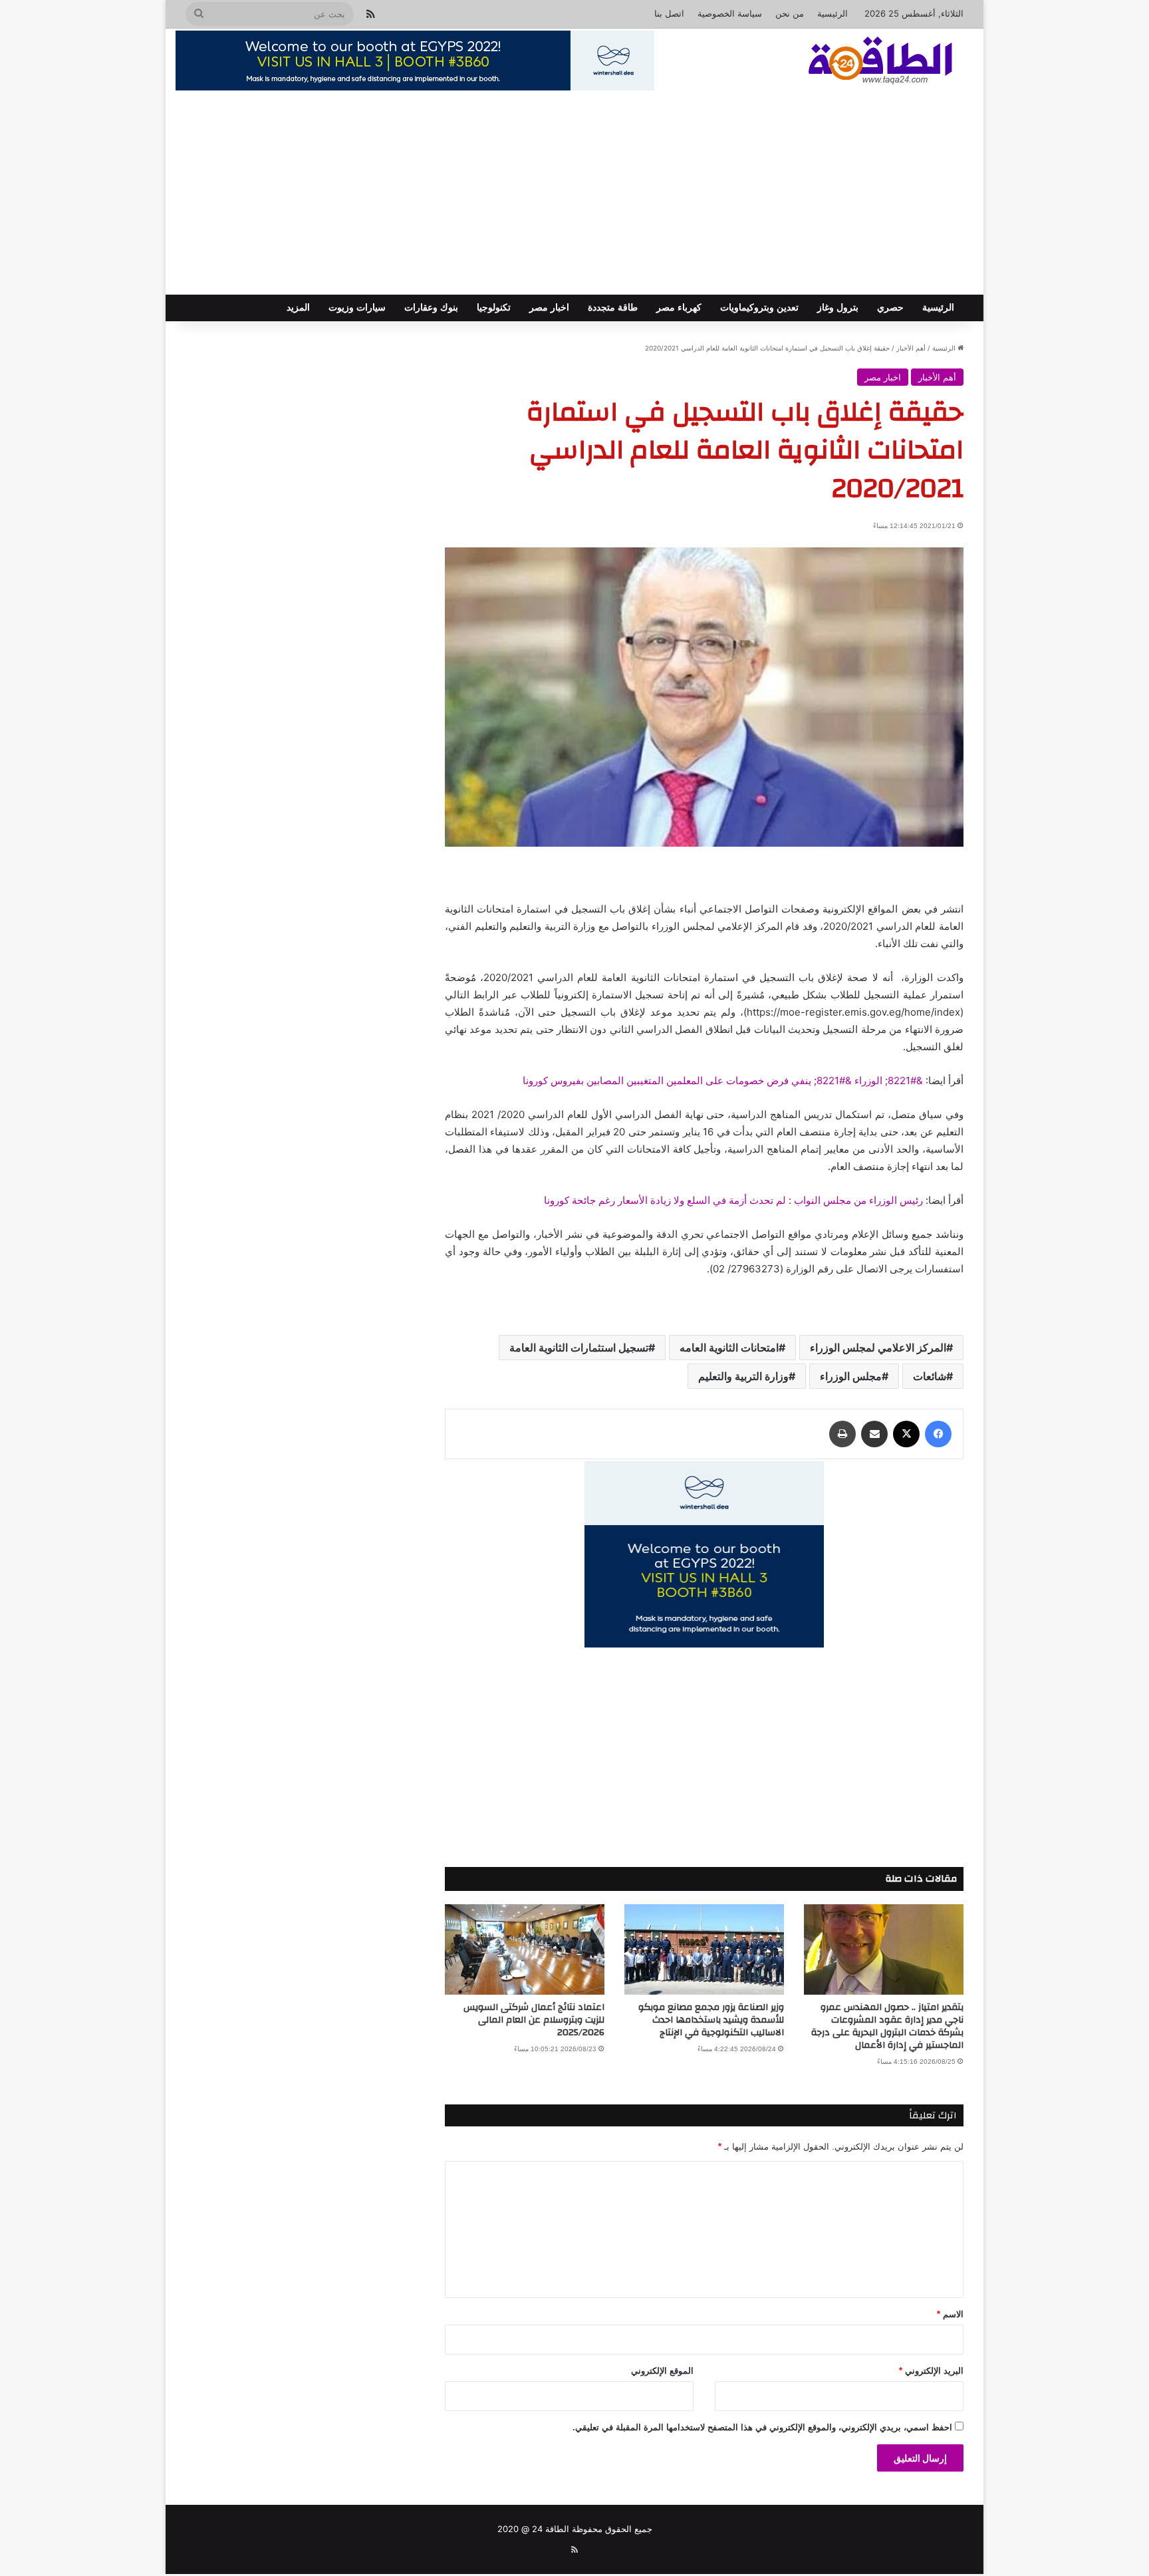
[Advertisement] (574, 195)
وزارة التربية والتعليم (743, 1376)
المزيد (298, 308)
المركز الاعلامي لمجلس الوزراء (878, 1348)
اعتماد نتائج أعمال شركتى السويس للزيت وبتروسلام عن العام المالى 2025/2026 (534, 2020)
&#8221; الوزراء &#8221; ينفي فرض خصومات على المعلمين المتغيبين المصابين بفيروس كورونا (723, 1080)
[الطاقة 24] (860, 62)
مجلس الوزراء (851, 1376)
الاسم (950, 2314)
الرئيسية (832, 13)
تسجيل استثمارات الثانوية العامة (579, 1348)
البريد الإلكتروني (931, 2371)
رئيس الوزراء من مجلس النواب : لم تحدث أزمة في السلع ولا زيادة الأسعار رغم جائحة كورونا (733, 1200)
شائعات (930, 1376)
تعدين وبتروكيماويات (759, 308)
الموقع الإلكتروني (662, 2371)
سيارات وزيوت (357, 308)
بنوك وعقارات (431, 308)
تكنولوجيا (494, 308)
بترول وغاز (838, 308)
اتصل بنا (669, 13)
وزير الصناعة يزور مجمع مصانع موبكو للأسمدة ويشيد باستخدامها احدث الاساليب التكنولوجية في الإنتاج (711, 2020)
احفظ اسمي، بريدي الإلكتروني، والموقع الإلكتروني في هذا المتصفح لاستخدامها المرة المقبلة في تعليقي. (762, 2427)
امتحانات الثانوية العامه (729, 1348)
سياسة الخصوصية (730, 13)
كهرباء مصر (679, 308)
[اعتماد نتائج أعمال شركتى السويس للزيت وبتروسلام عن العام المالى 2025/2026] (525, 1949)
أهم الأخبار (911, 348)
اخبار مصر (549, 308)
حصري (890, 308)
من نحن (790, 13)
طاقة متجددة (613, 308)
